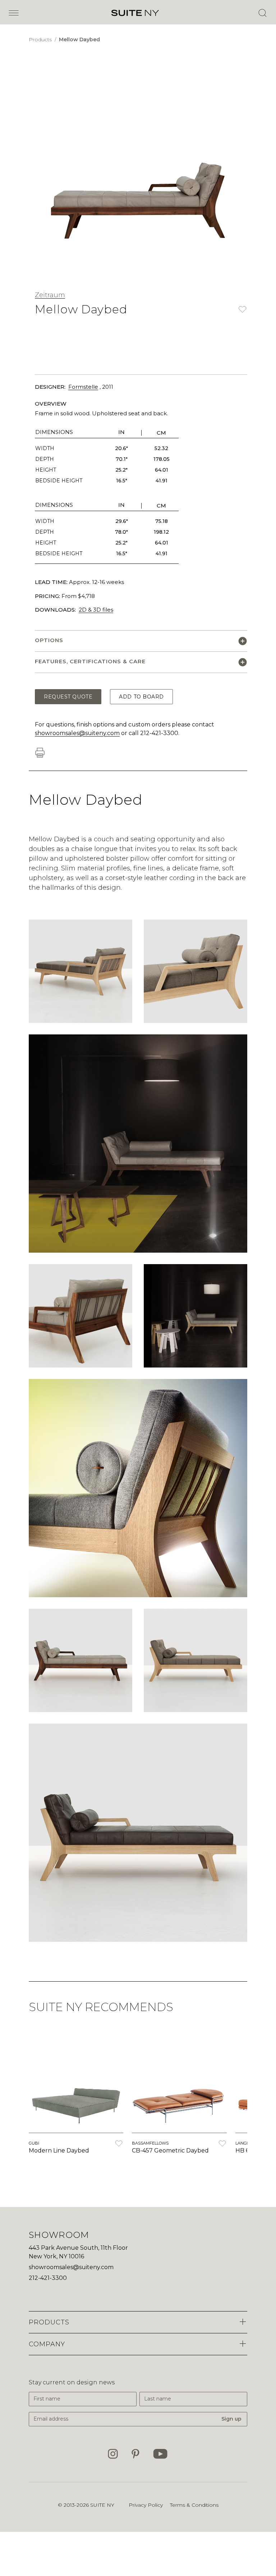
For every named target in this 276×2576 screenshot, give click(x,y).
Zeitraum (50, 295)
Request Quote (68, 697)
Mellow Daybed (79, 39)
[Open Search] (262, 13)
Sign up (231, 2419)
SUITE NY (102, 2505)
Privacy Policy (146, 2505)
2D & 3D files (96, 610)
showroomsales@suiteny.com (77, 733)
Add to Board (141, 697)
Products (41, 39)
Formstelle (83, 387)
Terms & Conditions (194, 2505)
